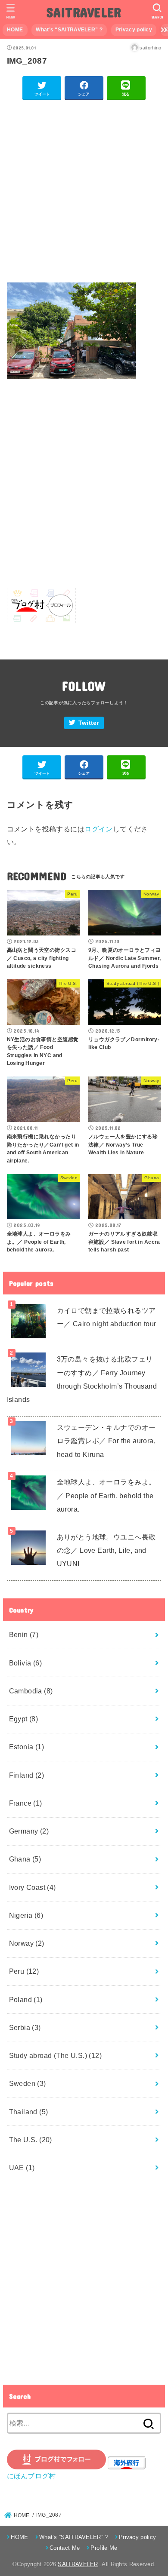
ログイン (99, 829)
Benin (24, 1635)
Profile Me (104, 2548)
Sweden (28, 2083)
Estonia (27, 1747)
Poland (26, 1999)
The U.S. (31, 2140)
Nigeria (26, 1915)
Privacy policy (134, 30)
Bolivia (26, 1663)
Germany (29, 1831)
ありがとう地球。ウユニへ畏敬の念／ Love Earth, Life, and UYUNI (106, 1550)
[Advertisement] (84, 192)
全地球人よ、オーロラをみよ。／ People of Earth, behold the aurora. (106, 1495)
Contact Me (65, 2548)
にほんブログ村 (31, 2476)
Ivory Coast (33, 1887)
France (26, 1803)
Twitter (89, 723)
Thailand (29, 2112)
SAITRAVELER (84, 12)
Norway (27, 1943)
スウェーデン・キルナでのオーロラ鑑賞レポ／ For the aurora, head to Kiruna (106, 1441)
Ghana (25, 1859)
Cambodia (31, 1691)
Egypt (24, 1719)
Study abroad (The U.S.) (56, 2055)
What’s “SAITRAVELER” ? (69, 30)
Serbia (25, 2027)
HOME (15, 30)
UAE (22, 2168)
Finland (27, 1775)
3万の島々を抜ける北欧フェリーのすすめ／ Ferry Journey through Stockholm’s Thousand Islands (82, 1379)
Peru (24, 1971)
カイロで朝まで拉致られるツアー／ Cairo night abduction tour (107, 1317)
